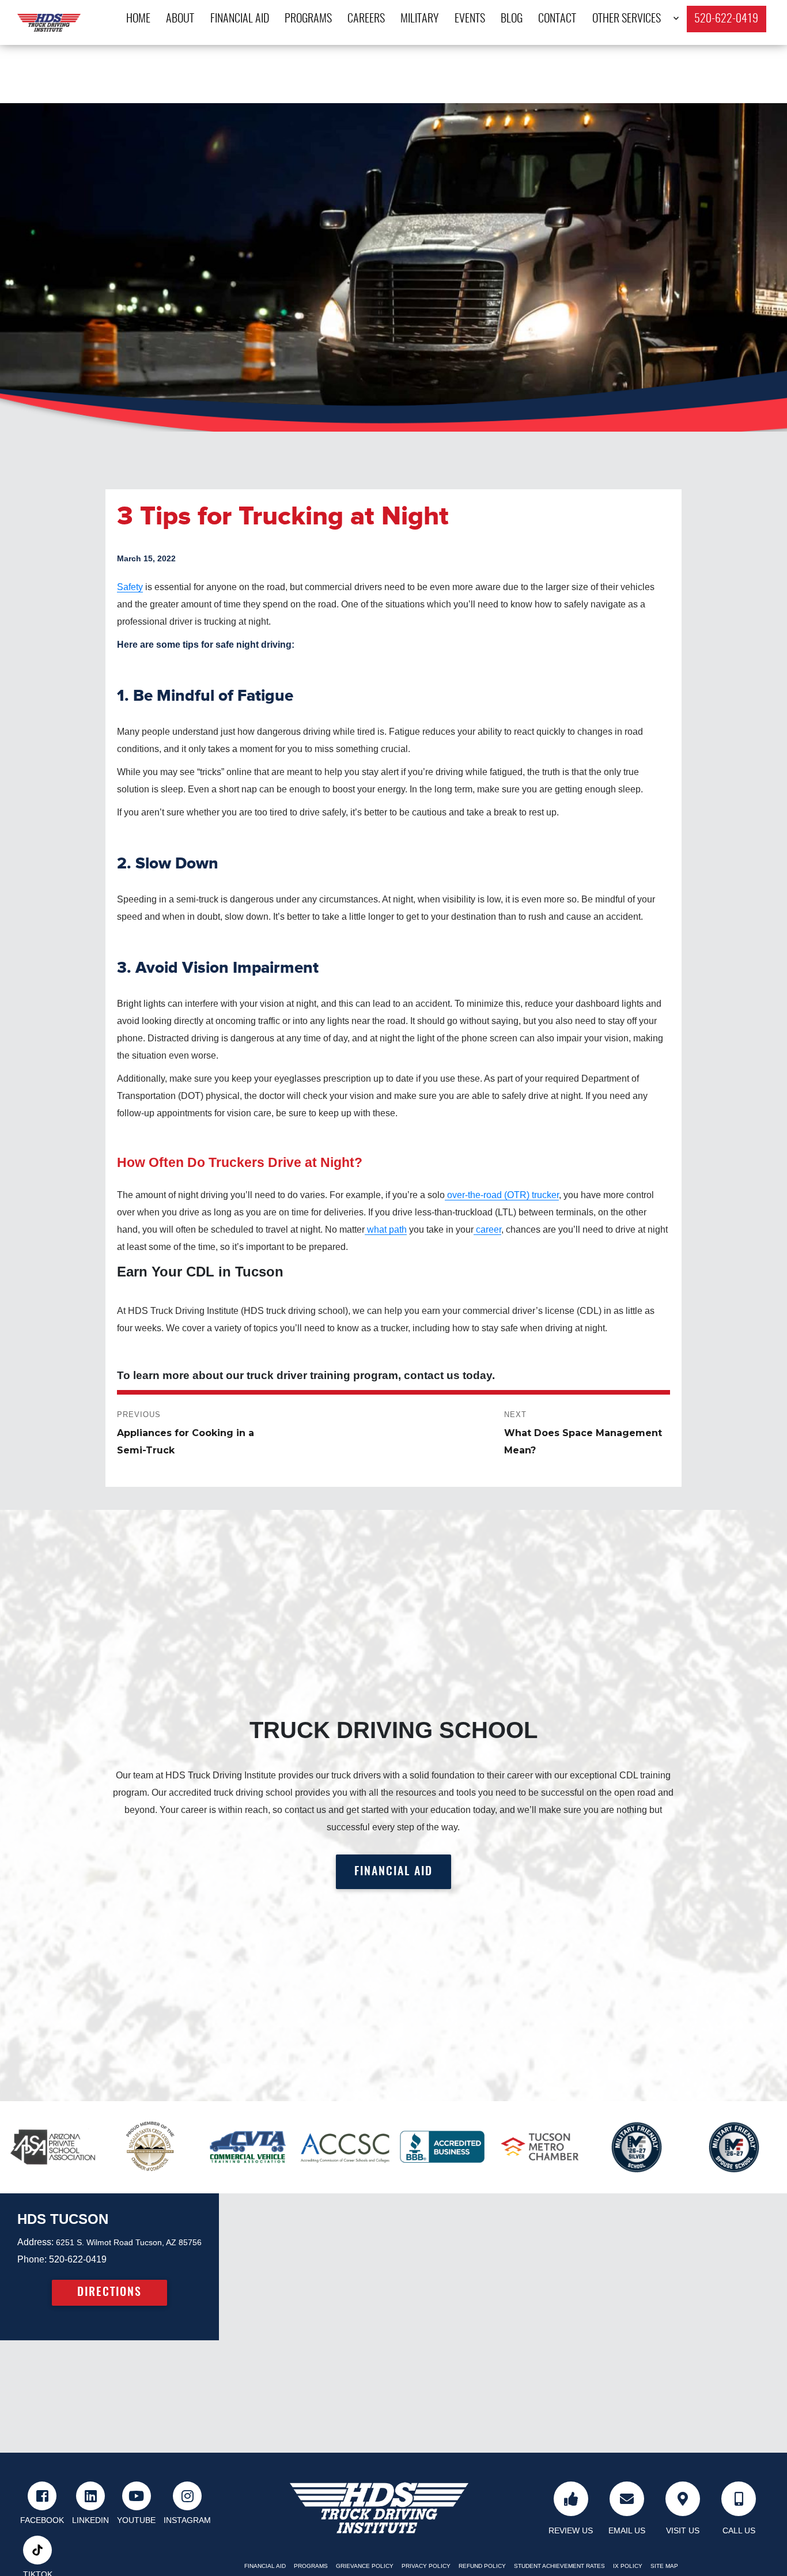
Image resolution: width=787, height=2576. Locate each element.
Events (470, 19)
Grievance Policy (365, 2566)
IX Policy (628, 2566)
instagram (187, 2520)
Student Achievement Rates (559, 2566)
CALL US (739, 2530)
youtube (136, 2520)
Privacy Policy (426, 2566)
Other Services (627, 19)
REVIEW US (571, 2530)
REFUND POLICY (482, 2566)
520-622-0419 (726, 19)
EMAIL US (627, 2530)
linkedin (90, 2520)
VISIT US (683, 2530)
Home (138, 19)
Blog (512, 19)
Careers (366, 19)
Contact (557, 19)
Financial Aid (240, 19)
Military (419, 19)
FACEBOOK (42, 2520)
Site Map (664, 2566)
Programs (308, 19)
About (180, 19)
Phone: (32, 2259)
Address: (35, 2242)
